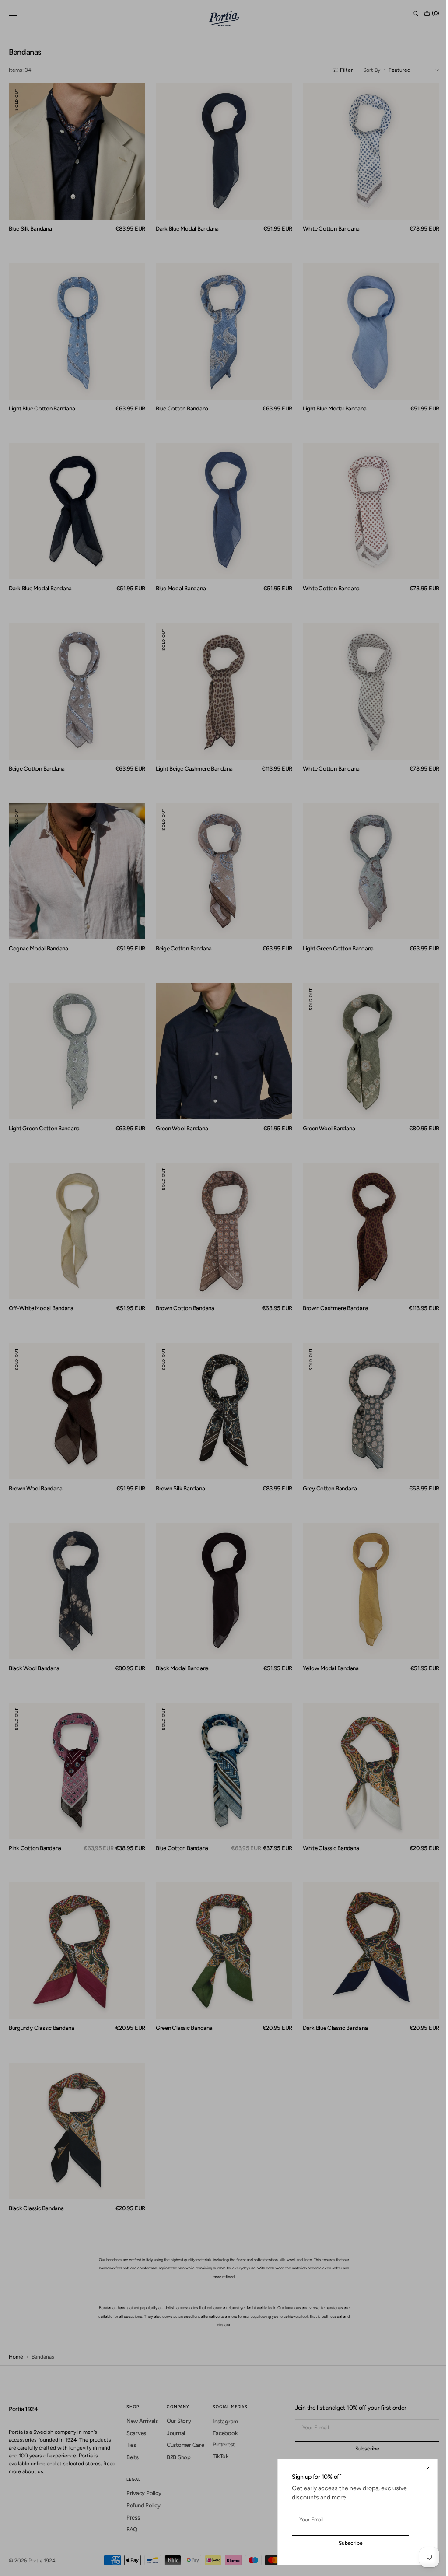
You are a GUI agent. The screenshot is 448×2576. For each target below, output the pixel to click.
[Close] (422, 2468)
